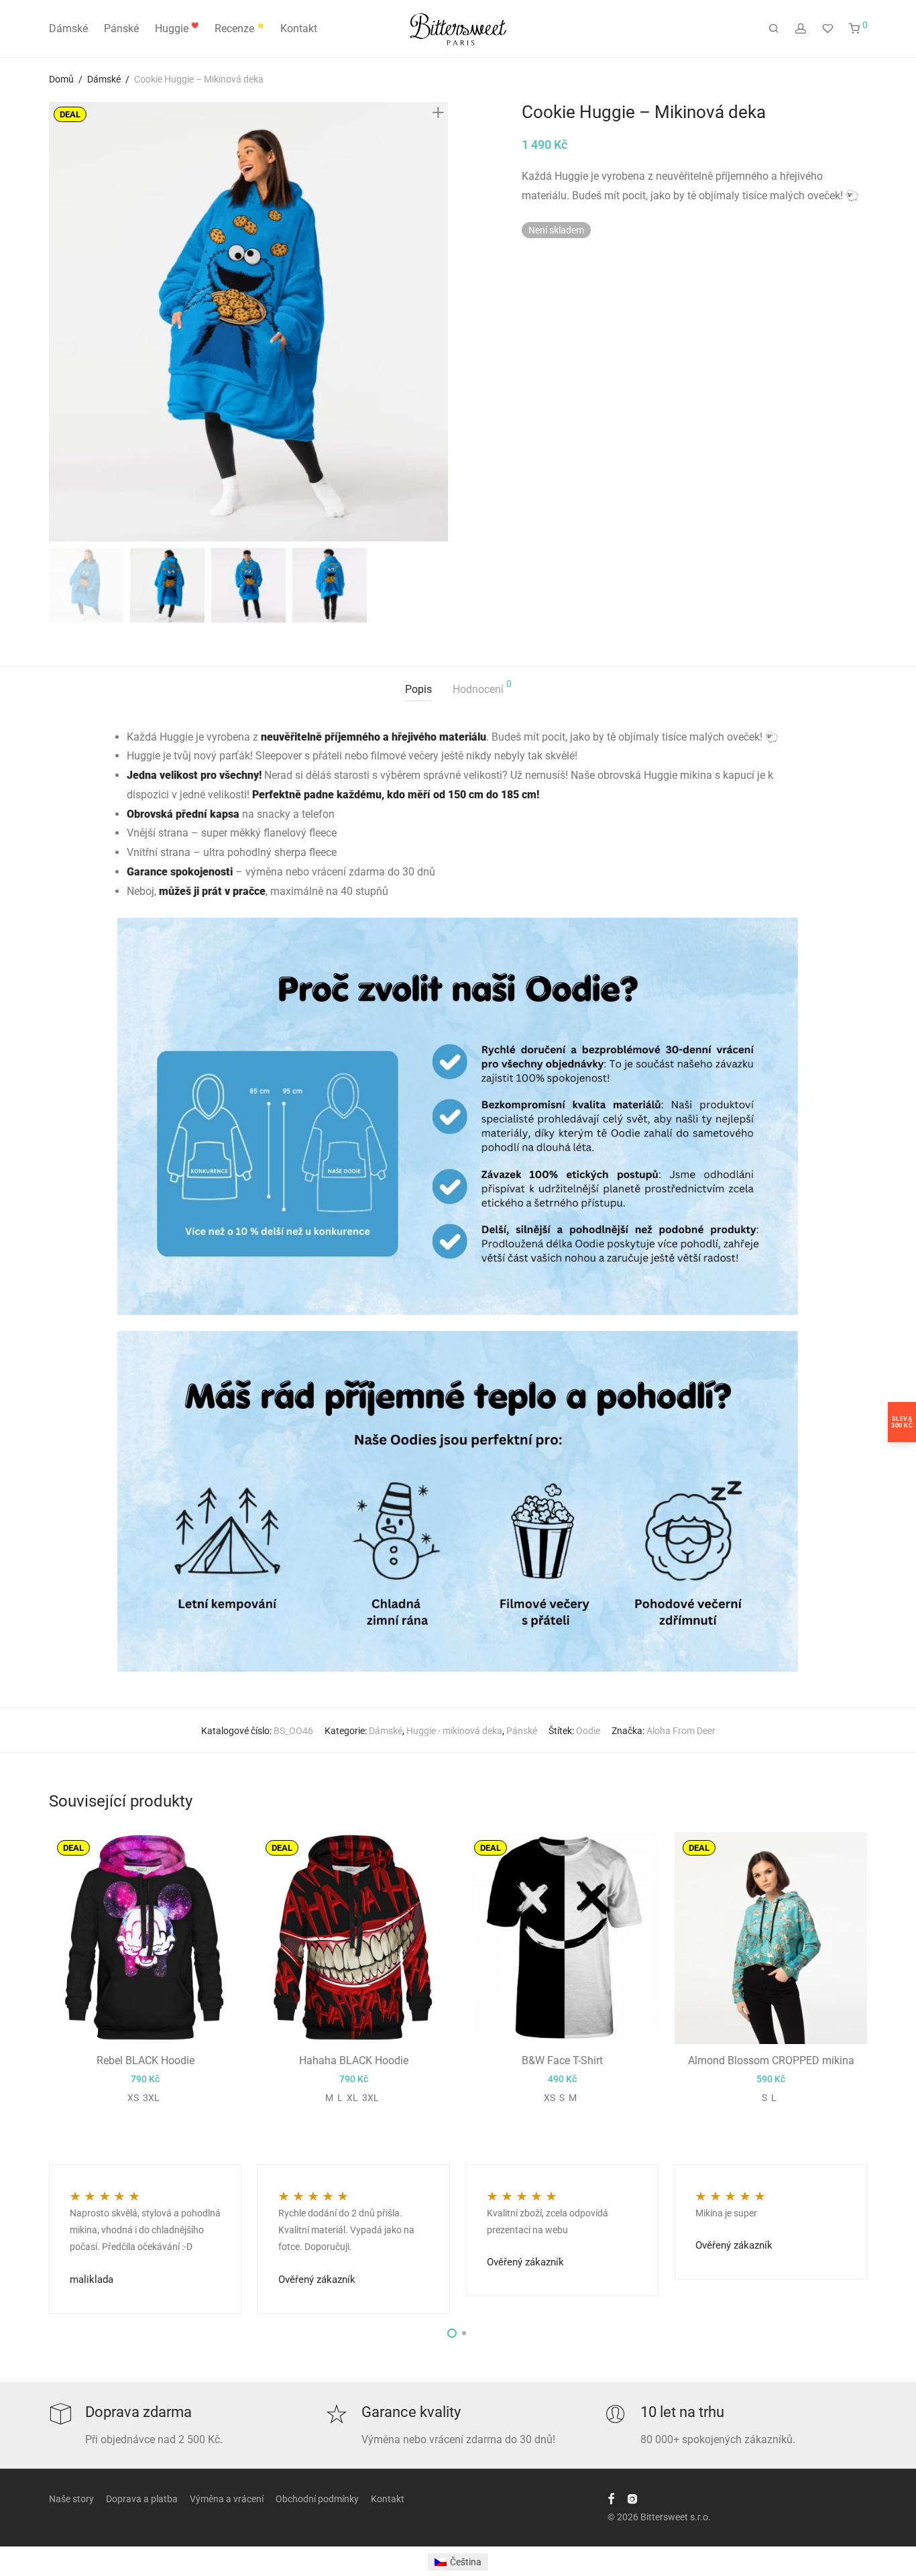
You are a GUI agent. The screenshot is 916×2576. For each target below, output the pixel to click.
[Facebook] (611, 2498)
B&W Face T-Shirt (562, 2060)
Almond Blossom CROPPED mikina (771, 2060)
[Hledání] (774, 29)
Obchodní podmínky (317, 2499)
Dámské (68, 29)
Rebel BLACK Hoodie (146, 2060)
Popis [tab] (418, 689)
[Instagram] (632, 2498)
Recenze (239, 29)
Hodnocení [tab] (482, 687)
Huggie (177, 29)
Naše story (71, 2499)
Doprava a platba (142, 2499)
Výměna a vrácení (227, 2499)
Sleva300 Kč (902, 1422)
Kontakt (299, 29)
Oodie (588, 1731)
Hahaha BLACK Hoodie (354, 2060)
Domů (61, 79)
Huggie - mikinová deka (454, 1731)
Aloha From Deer (681, 1731)
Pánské (121, 29)
